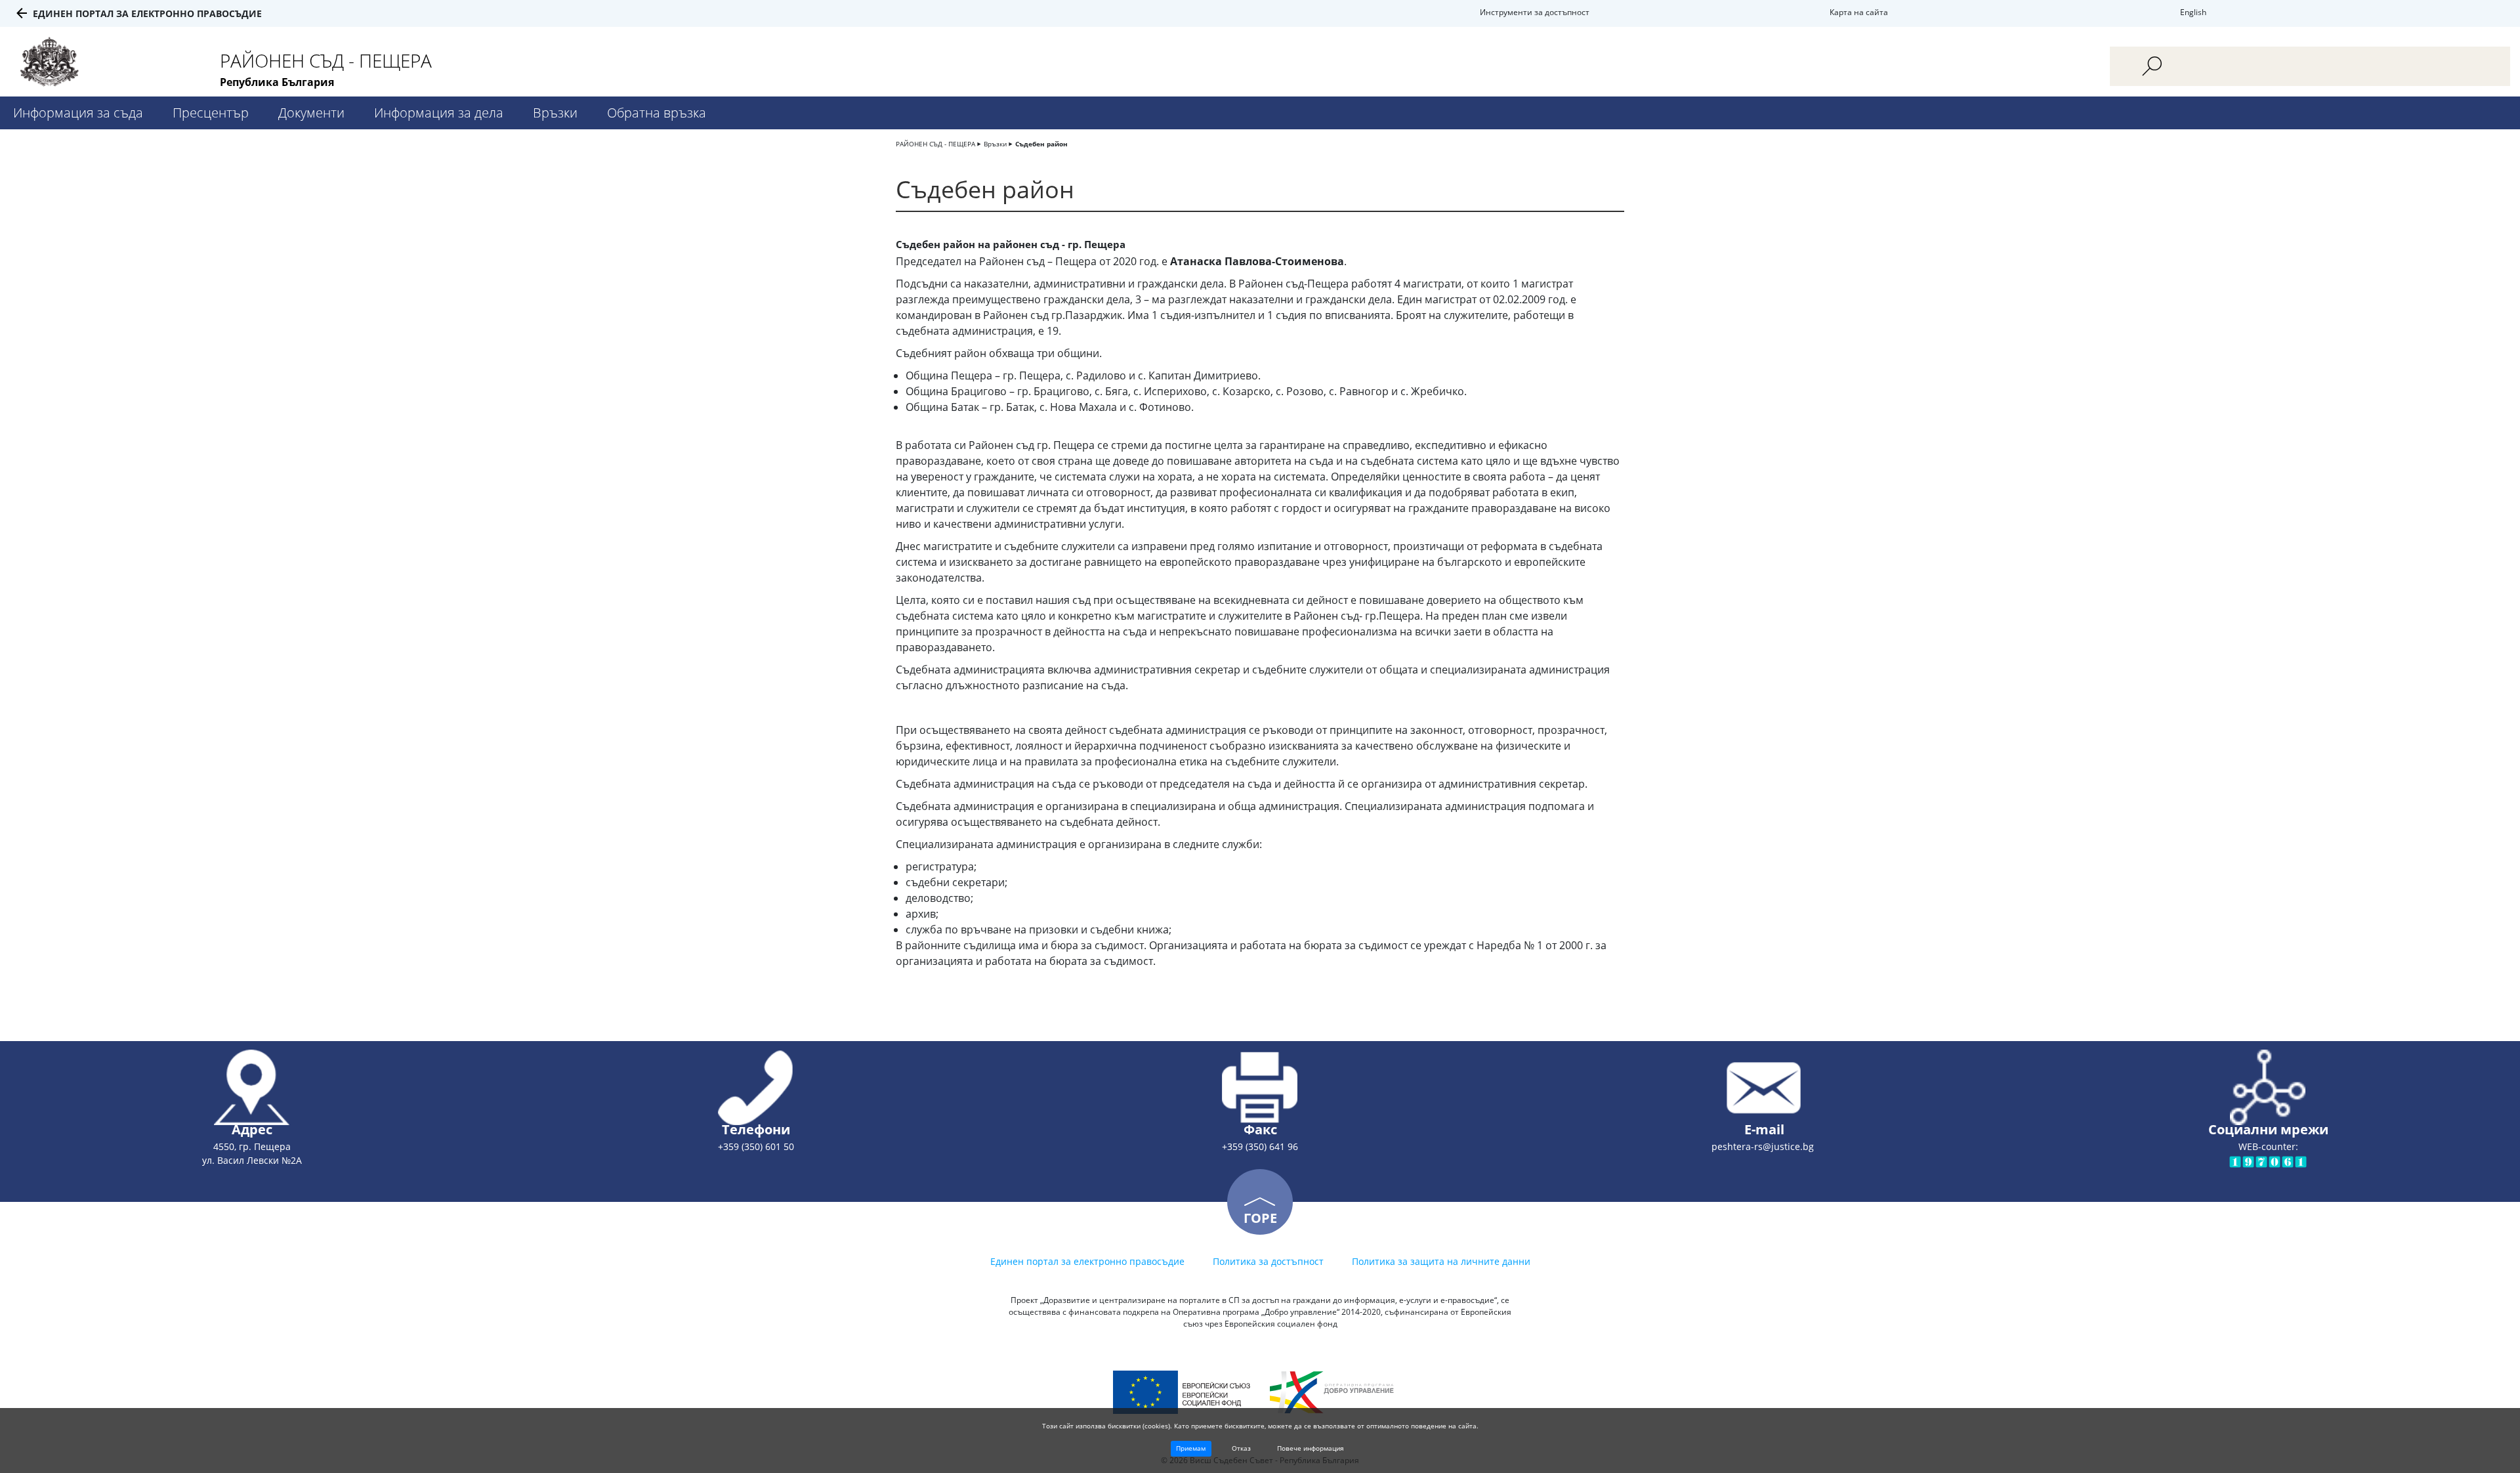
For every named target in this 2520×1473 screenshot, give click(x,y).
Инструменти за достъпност (1535, 12)
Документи (311, 113)
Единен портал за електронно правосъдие (147, 13)
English (2193, 12)
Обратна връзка (657, 113)
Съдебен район (1041, 144)
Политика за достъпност (1268, 1261)
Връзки (555, 113)
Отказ (1241, 1448)
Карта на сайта (1859, 12)
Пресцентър (211, 113)
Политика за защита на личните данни (1441, 1261)
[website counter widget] (2268, 1161)
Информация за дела (439, 113)
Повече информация (1311, 1448)
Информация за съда (78, 113)
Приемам (1191, 1448)
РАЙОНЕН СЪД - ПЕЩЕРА (935, 144)
